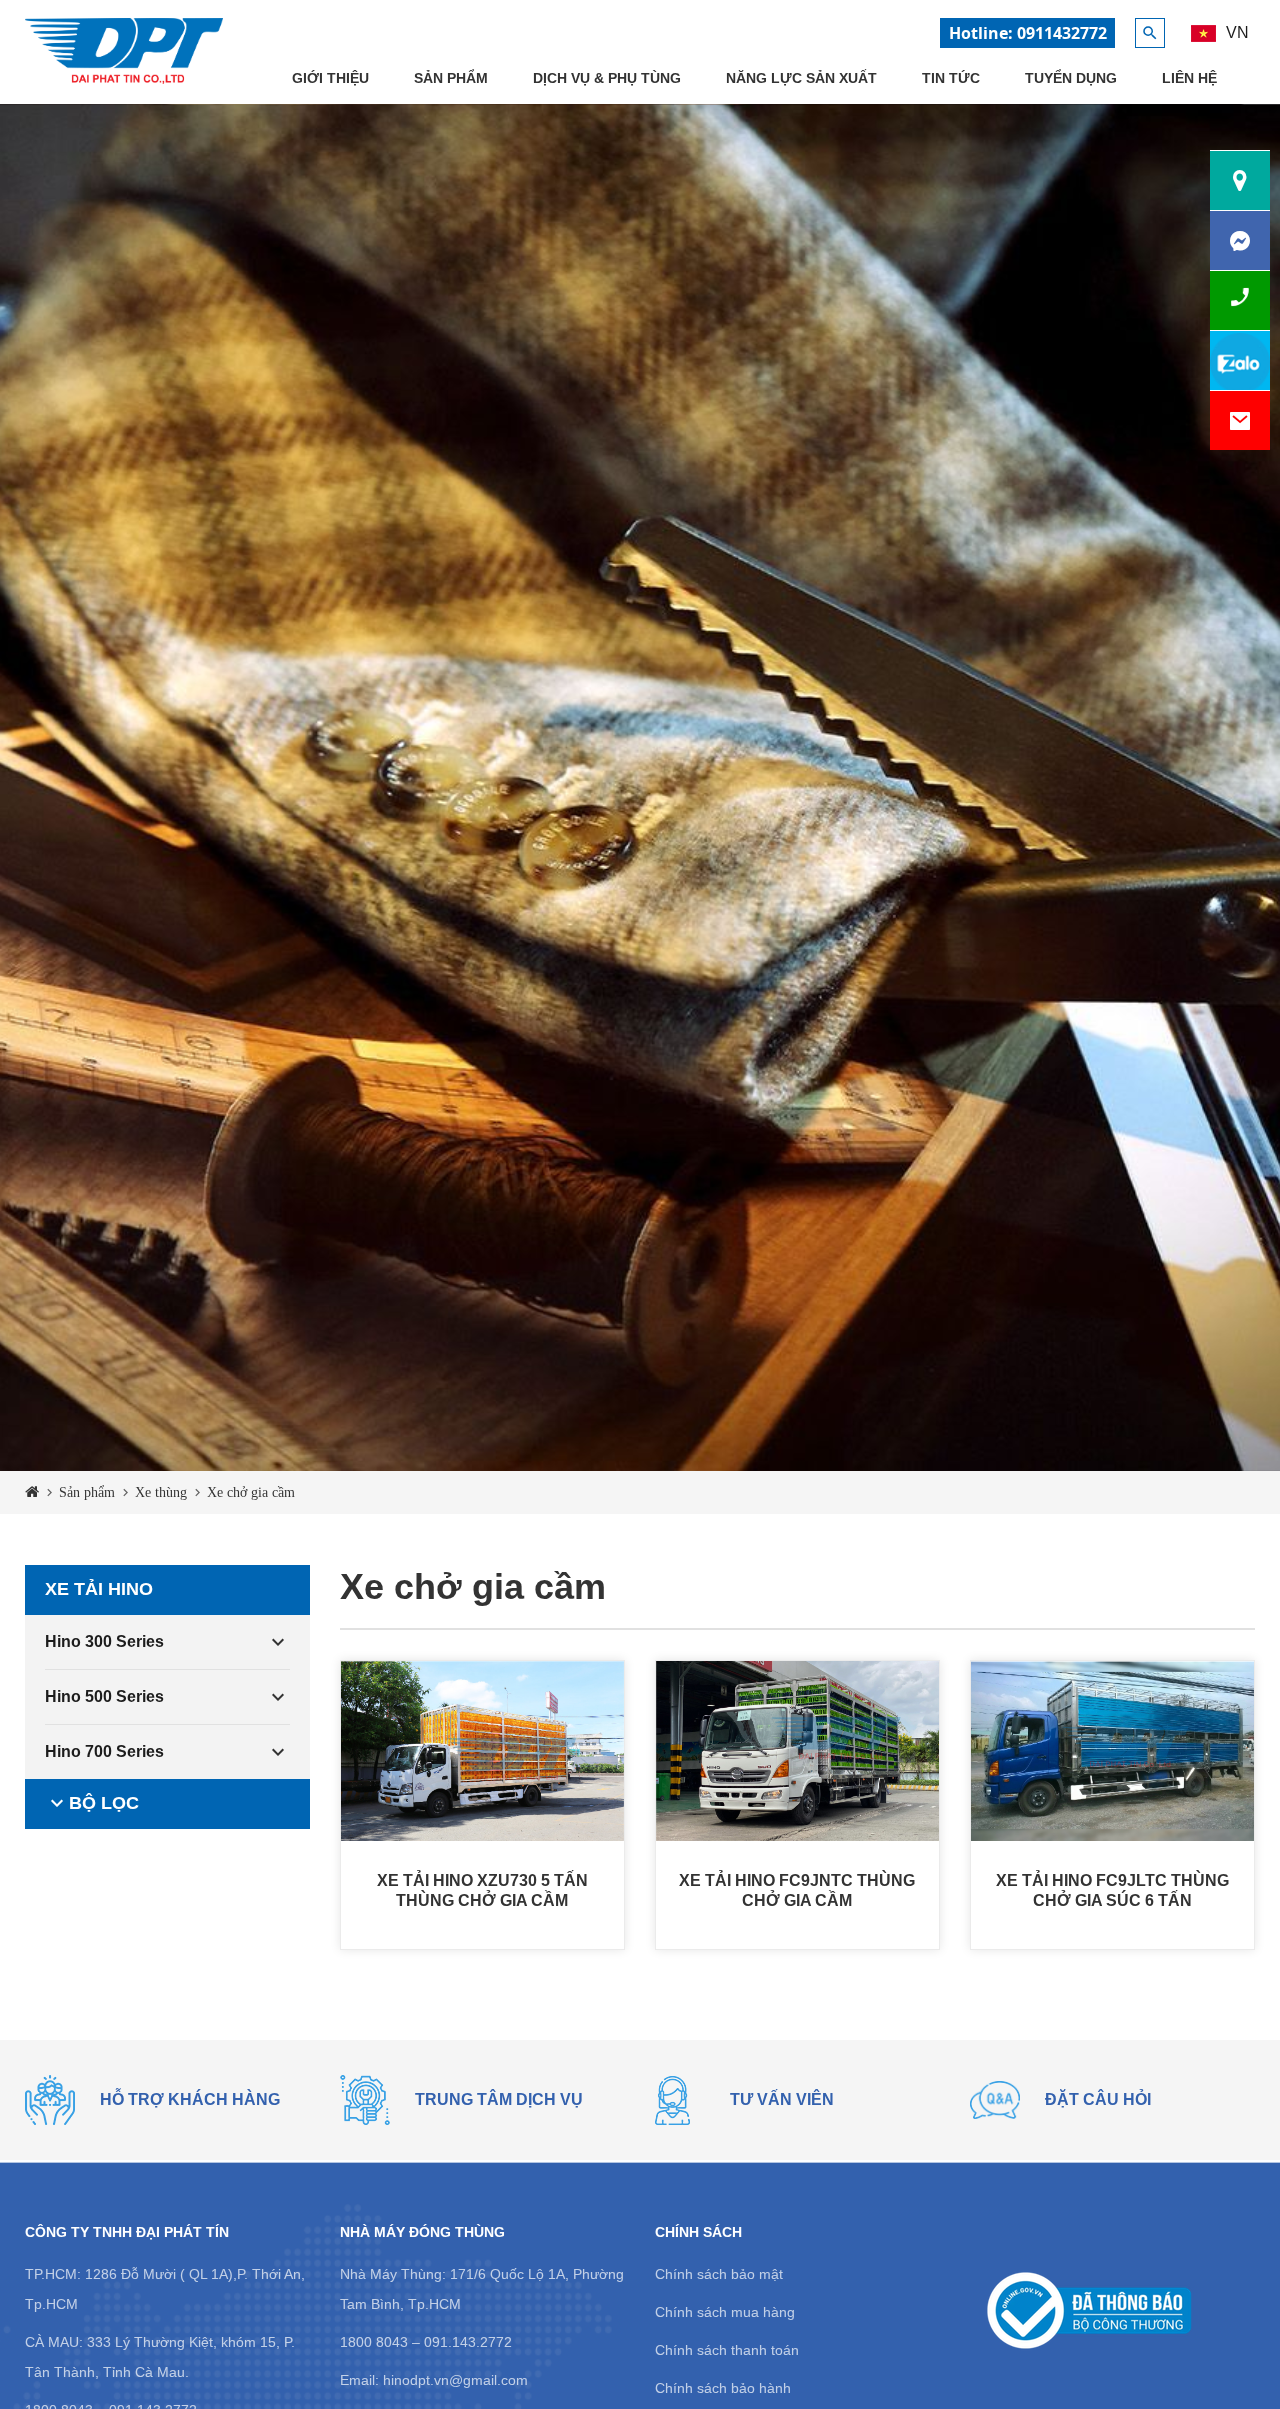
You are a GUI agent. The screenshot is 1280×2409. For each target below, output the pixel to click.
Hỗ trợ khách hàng (190, 2099)
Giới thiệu (330, 78)
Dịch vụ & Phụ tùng (607, 78)
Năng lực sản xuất (801, 78)
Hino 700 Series (104, 1751)
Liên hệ (1189, 78)
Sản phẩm (451, 78)
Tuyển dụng (1071, 78)
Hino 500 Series (104, 1696)
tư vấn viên (782, 2099)
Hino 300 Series (104, 1641)
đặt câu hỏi (1098, 2099)
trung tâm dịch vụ (499, 2099)
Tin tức (951, 78)
